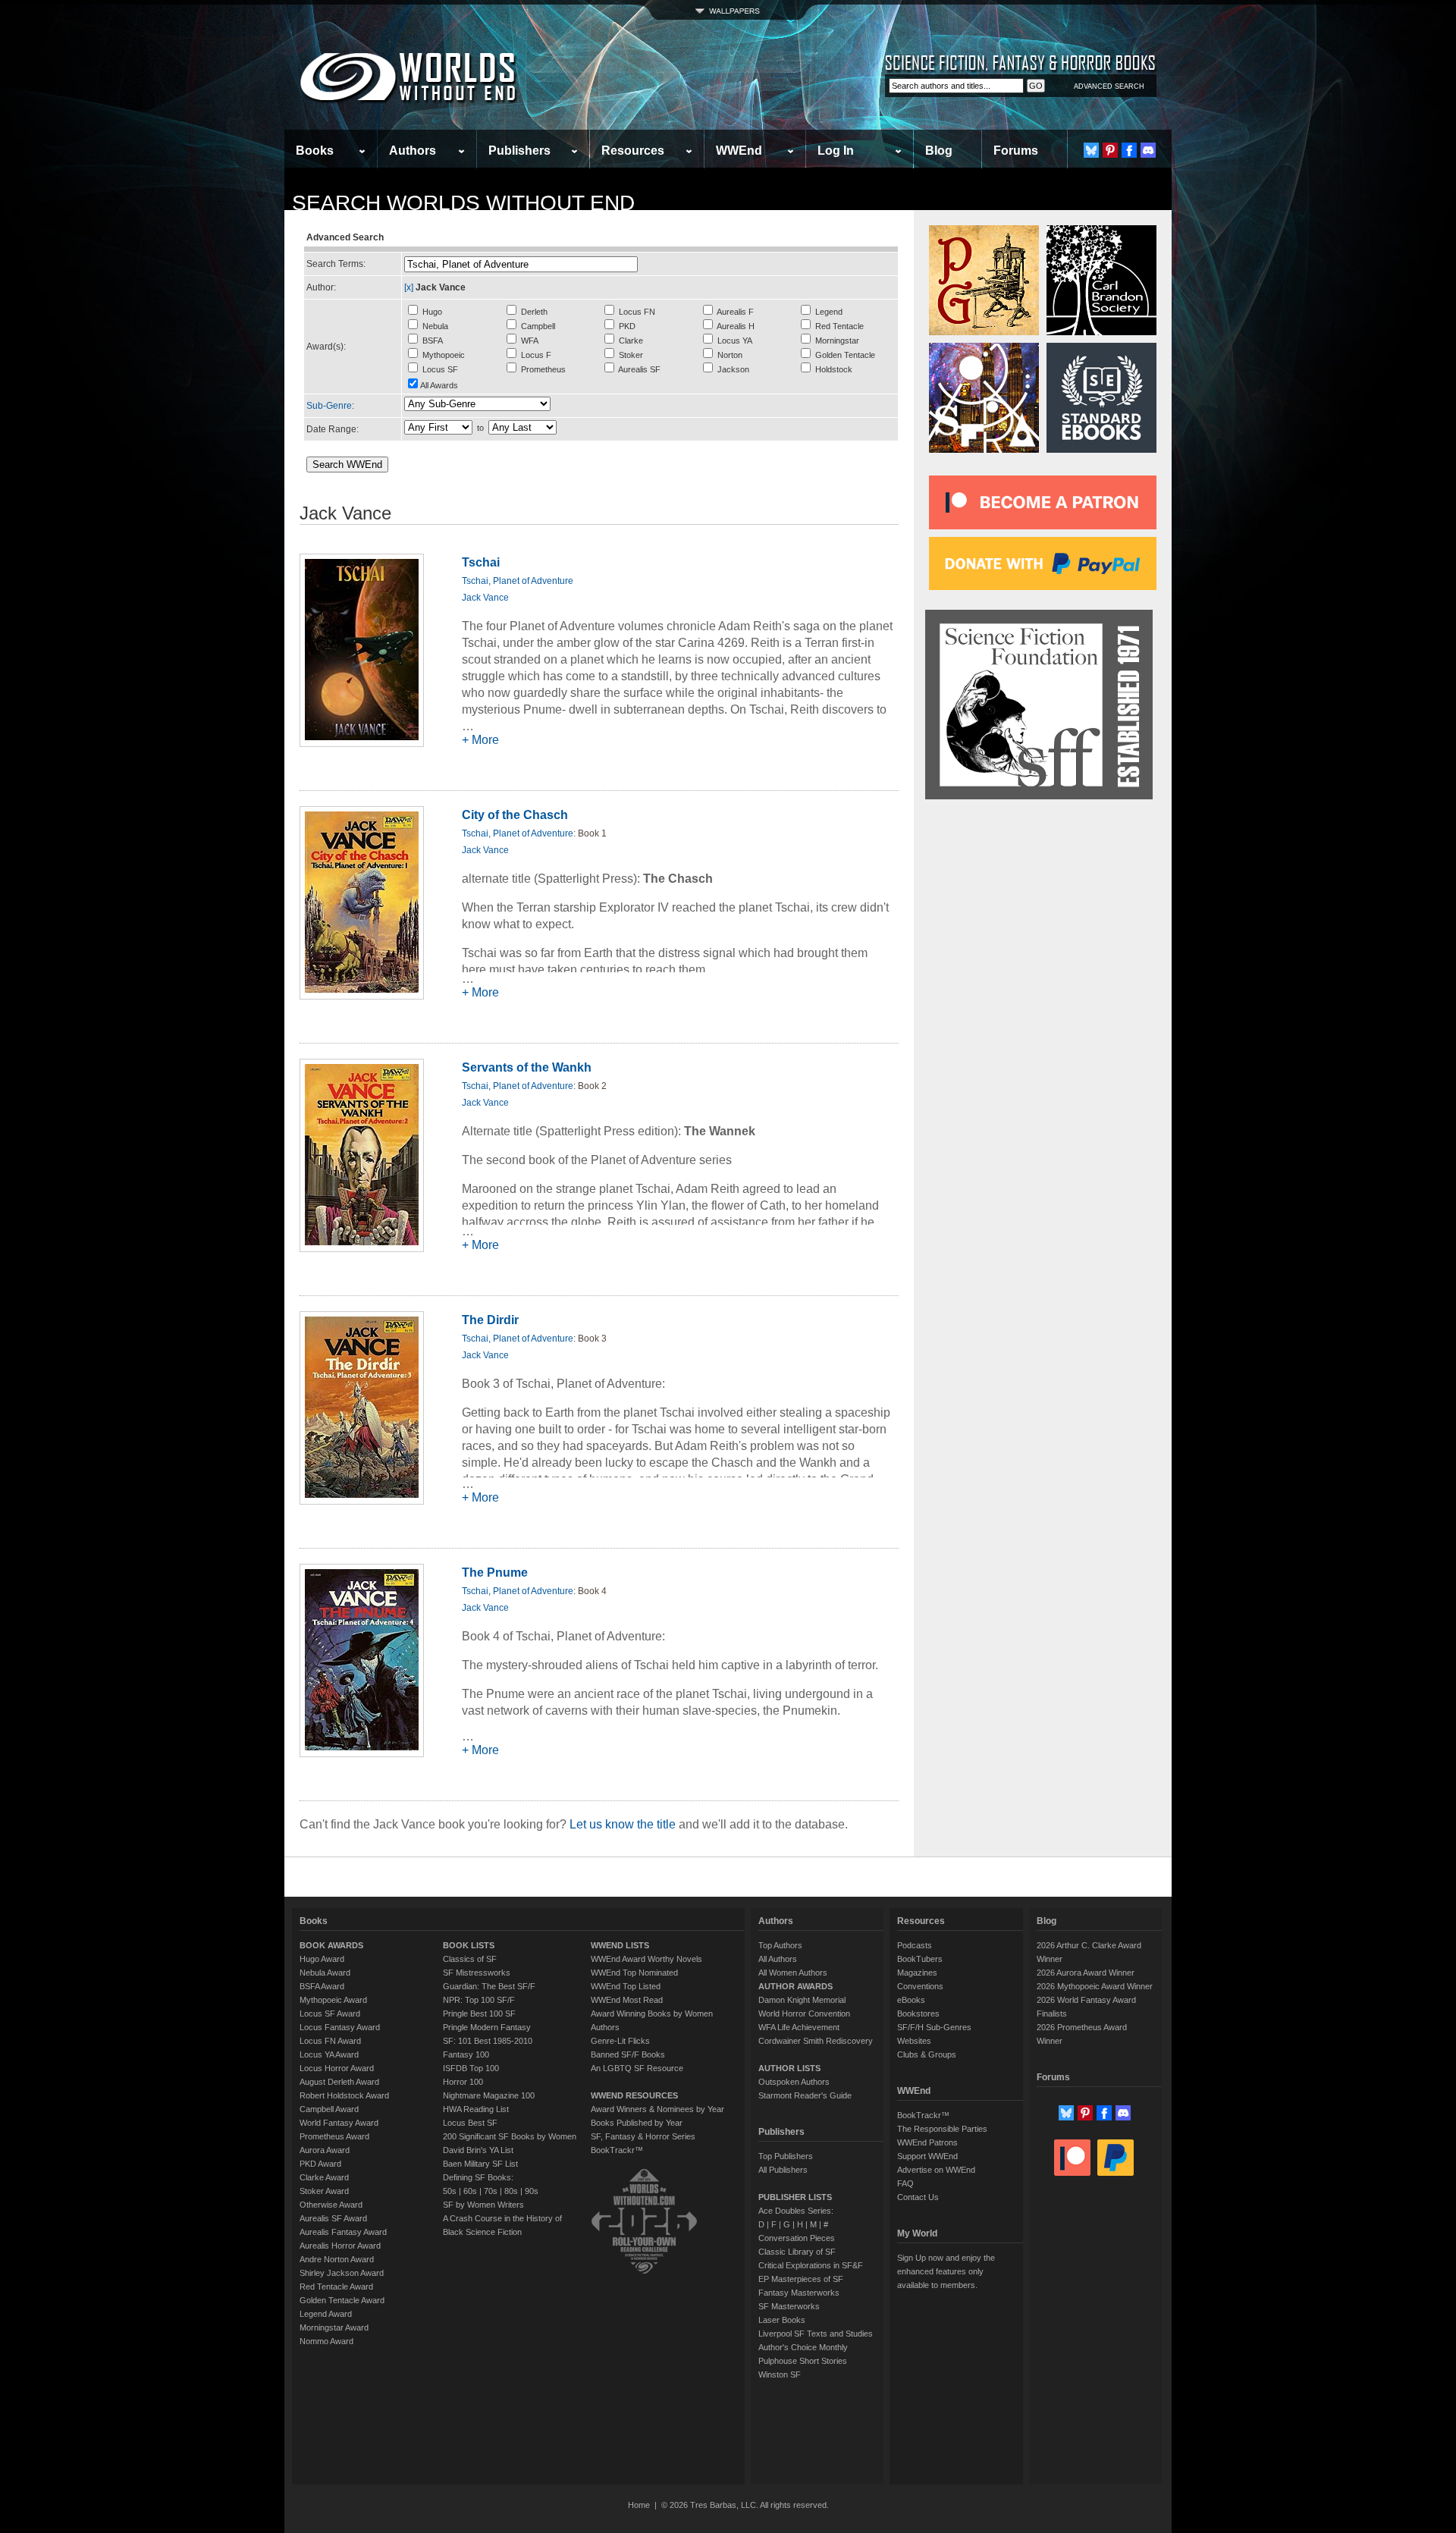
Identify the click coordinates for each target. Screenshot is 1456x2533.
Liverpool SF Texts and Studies (816, 2334)
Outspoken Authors (794, 2082)
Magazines (917, 1973)
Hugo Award (322, 1959)
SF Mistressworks (477, 1973)
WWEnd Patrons (927, 2142)
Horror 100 (463, 2082)
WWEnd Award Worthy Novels (646, 1959)
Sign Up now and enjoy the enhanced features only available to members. (946, 2271)
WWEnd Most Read (627, 2000)
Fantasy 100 (466, 2054)
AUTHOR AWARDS (795, 1986)
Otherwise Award (331, 2205)
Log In (836, 151)
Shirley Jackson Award (342, 2273)
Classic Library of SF (797, 2252)
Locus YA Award (329, 2054)
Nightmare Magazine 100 (489, 2095)
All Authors (778, 1959)
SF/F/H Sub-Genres (934, 2027)
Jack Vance (485, 598)
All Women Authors (793, 1973)
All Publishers (783, 2170)
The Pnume (495, 1573)
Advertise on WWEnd (936, 2170)
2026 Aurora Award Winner (1086, 1973)
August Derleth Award (339, 2082)
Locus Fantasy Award (340, 2027)
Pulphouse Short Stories (803, 2361)
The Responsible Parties (942, 2129)
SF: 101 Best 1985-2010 (488, 2041)
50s (450, 2191)
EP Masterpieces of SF (801, 2279)
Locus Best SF (470, 2123)
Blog (939, 151)
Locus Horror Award (337, 2068)
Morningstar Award (334, 2327)
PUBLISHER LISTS (795, 2197)
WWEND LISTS (620, 1945)
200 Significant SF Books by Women (510, 2136)
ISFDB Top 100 (471, 2068)
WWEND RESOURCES (634, 2095)
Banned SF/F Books (628, 2054)
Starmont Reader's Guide (805, 2095)
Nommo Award (326, 2341)
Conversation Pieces (797, 2238)
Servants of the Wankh (527, 1067)
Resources (633, 151)
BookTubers (920, 1959)
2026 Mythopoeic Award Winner (1095, 1986)
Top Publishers (786, 2156)
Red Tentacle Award (336, 2287)
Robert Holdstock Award (344, 2095)
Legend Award (326, 2314)
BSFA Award (322, 1986)
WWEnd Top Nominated (634, 1973)
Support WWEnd (927, 2156)
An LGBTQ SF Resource (637, 2068)
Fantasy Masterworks (799, 2293)
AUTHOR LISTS (789, 2068)
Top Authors (780, 1945)
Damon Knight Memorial (802, 2000)
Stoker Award (324, 2191)
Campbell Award (329, 2109)
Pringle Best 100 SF (479, 2014)
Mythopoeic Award (333, 2000)
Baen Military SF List (480, 2164)
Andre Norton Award (337, 2259)
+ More (480, 740)
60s (470, 2191)
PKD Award (320, 2164)
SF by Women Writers (483, 2205)
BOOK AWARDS (331, 1945)
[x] (409, 287)
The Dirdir (490, 1320)
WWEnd (739, 151)
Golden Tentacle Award (342, 2300)
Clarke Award (324, 2177)
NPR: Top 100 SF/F (479, 2000)
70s (491, 2191)
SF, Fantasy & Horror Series (643, 2136)
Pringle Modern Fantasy (487, 2027)
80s (511, 2191)
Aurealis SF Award (333, 2218)
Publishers (519, 151)
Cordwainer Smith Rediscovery (816, 2041)
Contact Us (918, 2197)
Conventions (920, 1986)
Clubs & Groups (927, 2054)
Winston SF (780, 2374)
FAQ (905, 2183)
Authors (413, 151)
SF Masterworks (789, 2306)
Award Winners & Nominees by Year (657, 2109)
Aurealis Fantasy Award (343, 2232)
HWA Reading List (476, 2109)
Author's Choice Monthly (803, 2347)
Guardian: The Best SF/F (489, 1986)
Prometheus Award (334, 2136)
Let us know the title (623, 1824)
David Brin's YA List (478, 2150)
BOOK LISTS (469, 1945)
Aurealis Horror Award (340, 2246)
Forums (1016, 151)
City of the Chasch (515, 815)
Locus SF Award (330, 2014)
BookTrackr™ (617, 2150)
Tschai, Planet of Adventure (518, 581)
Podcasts (915, 1945)
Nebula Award (325, 1973)
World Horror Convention (804, 2014)
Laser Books (782, 2320)
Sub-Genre (329, 406)
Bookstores (918, 2014)
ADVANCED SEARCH (1109, 86)
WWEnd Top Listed (626, 1986)
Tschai (481, 562)
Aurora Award (325, 2150)
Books (315, 151)
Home (639, 2505)
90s (532, 2191)
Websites (914, 2041)
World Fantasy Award (339, 2123)
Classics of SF (470, 1959)
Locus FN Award (330, 2041)
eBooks (911, 2000)
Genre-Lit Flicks (620, 2041)
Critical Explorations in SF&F (811, 2265)
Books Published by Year (637, 2123)
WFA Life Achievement (799, 2027)
